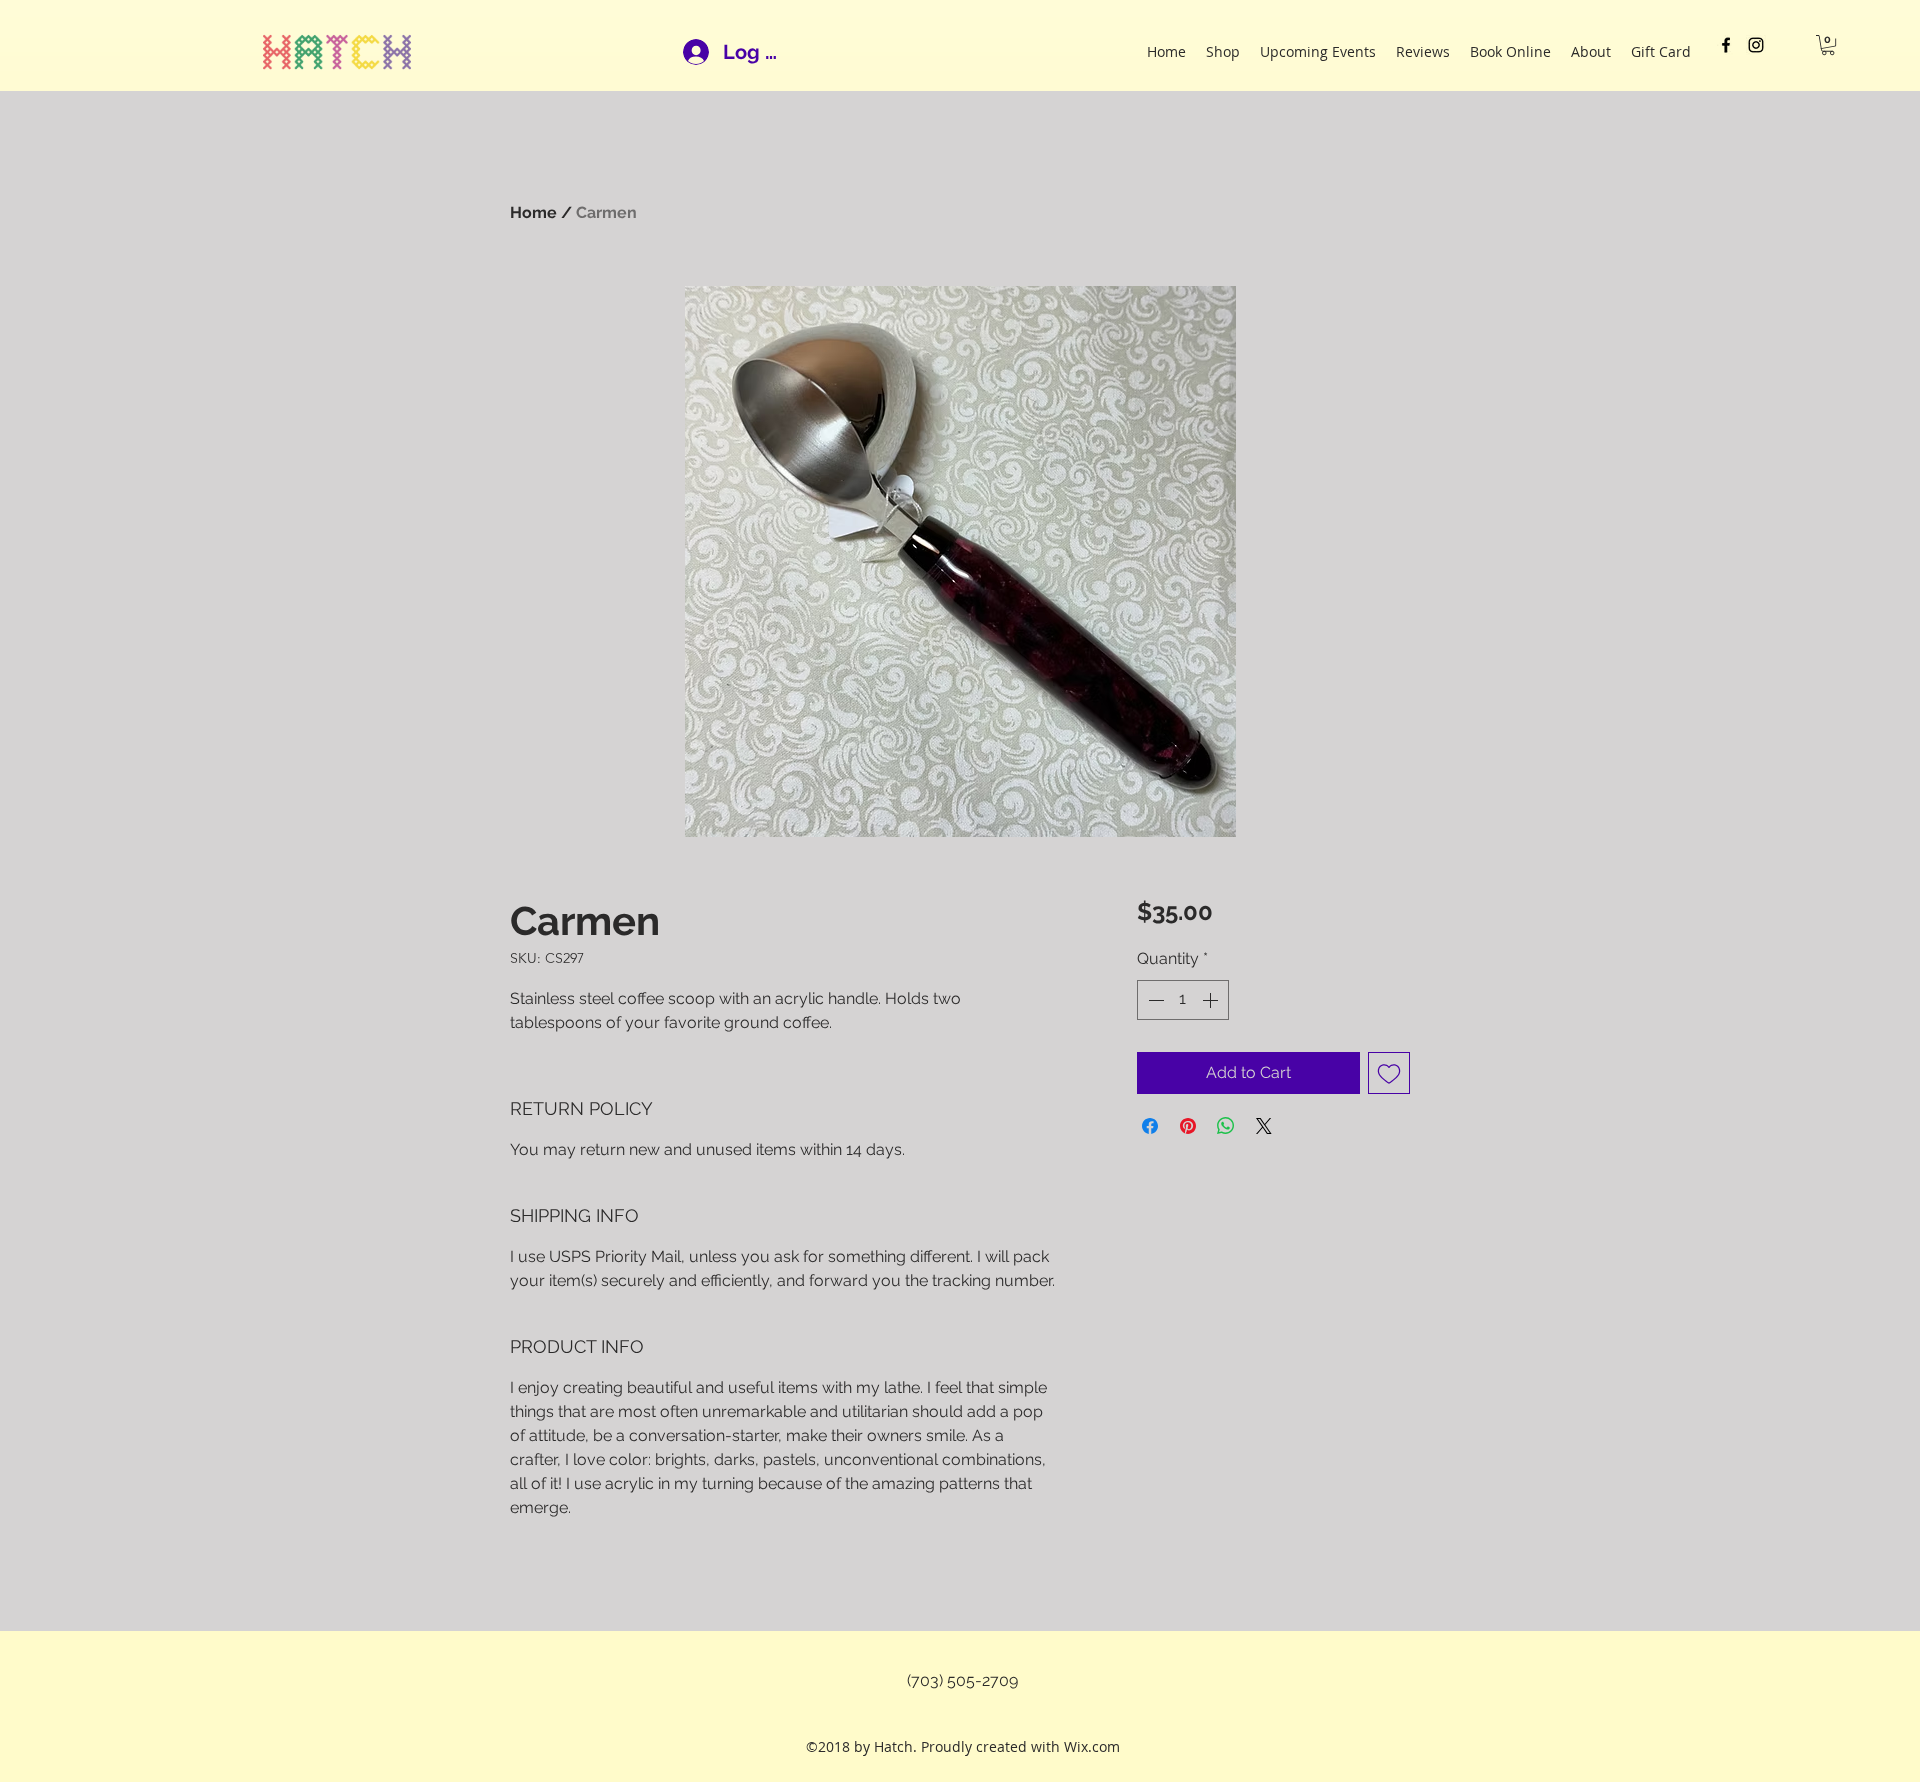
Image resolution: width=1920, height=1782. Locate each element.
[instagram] (1756, 45)
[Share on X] (1264, 1126)
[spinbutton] (1183, 1000)
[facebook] (1726, 45)
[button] (1828, 45)
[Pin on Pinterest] (1188, 1126)
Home (533, 212)
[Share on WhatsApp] (1226, 1126)
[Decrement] (1154, 1000)
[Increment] (1212, 1000)
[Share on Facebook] (1150, 1126)
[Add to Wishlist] (1389, 1073)
